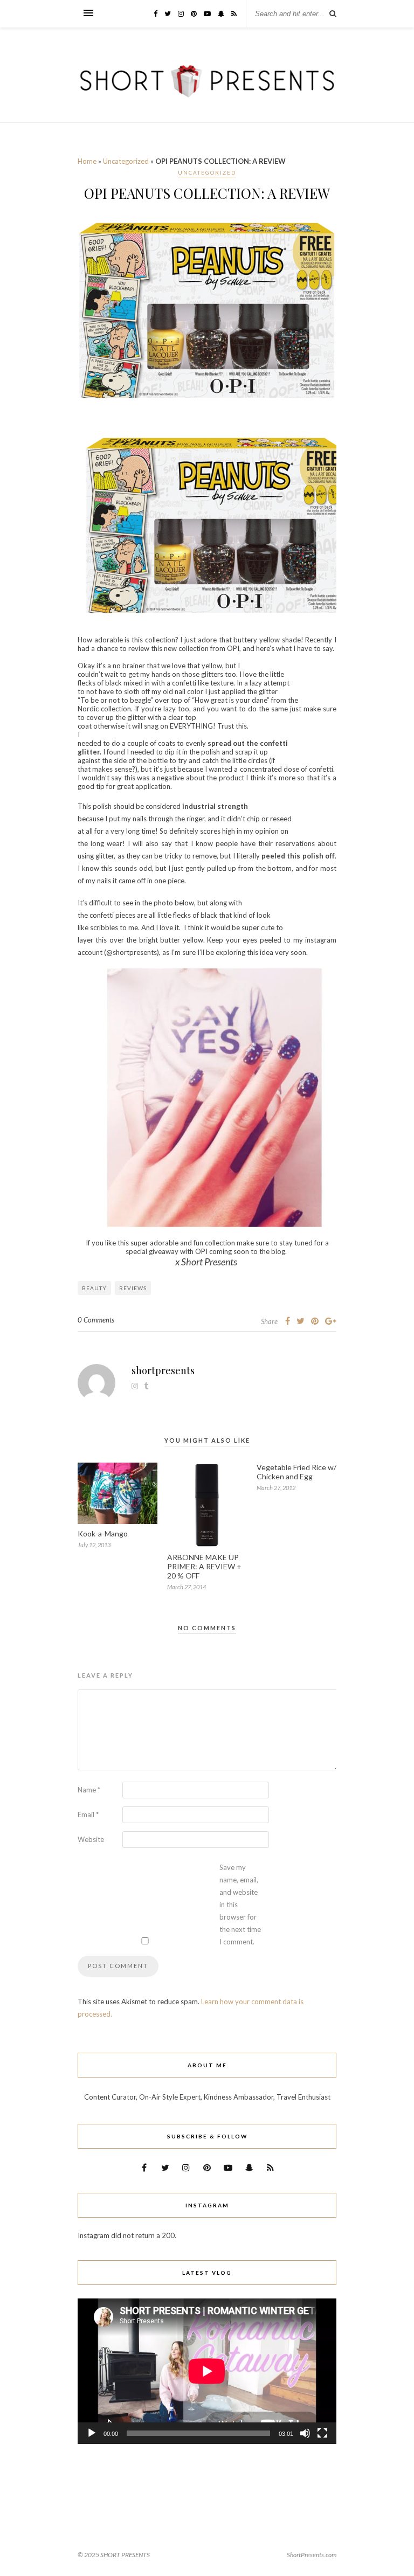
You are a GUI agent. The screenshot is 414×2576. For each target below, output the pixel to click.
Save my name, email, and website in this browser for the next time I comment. (240, 1905)
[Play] (92, 2433)
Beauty (94, 1288)
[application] (207, 2371)
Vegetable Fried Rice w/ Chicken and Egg (296, 1472)
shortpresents (163, 1370)
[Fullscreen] (322, 2433)
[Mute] (305, 2433)
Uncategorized (126, 161)
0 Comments (96, 1320)
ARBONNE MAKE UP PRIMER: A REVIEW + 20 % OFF (204, 1566)
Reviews (133, 1288)
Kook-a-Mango (103, 1533)
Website (91, 1839)
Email (88, 1815)
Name (89, 1790)
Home (87, 161)
